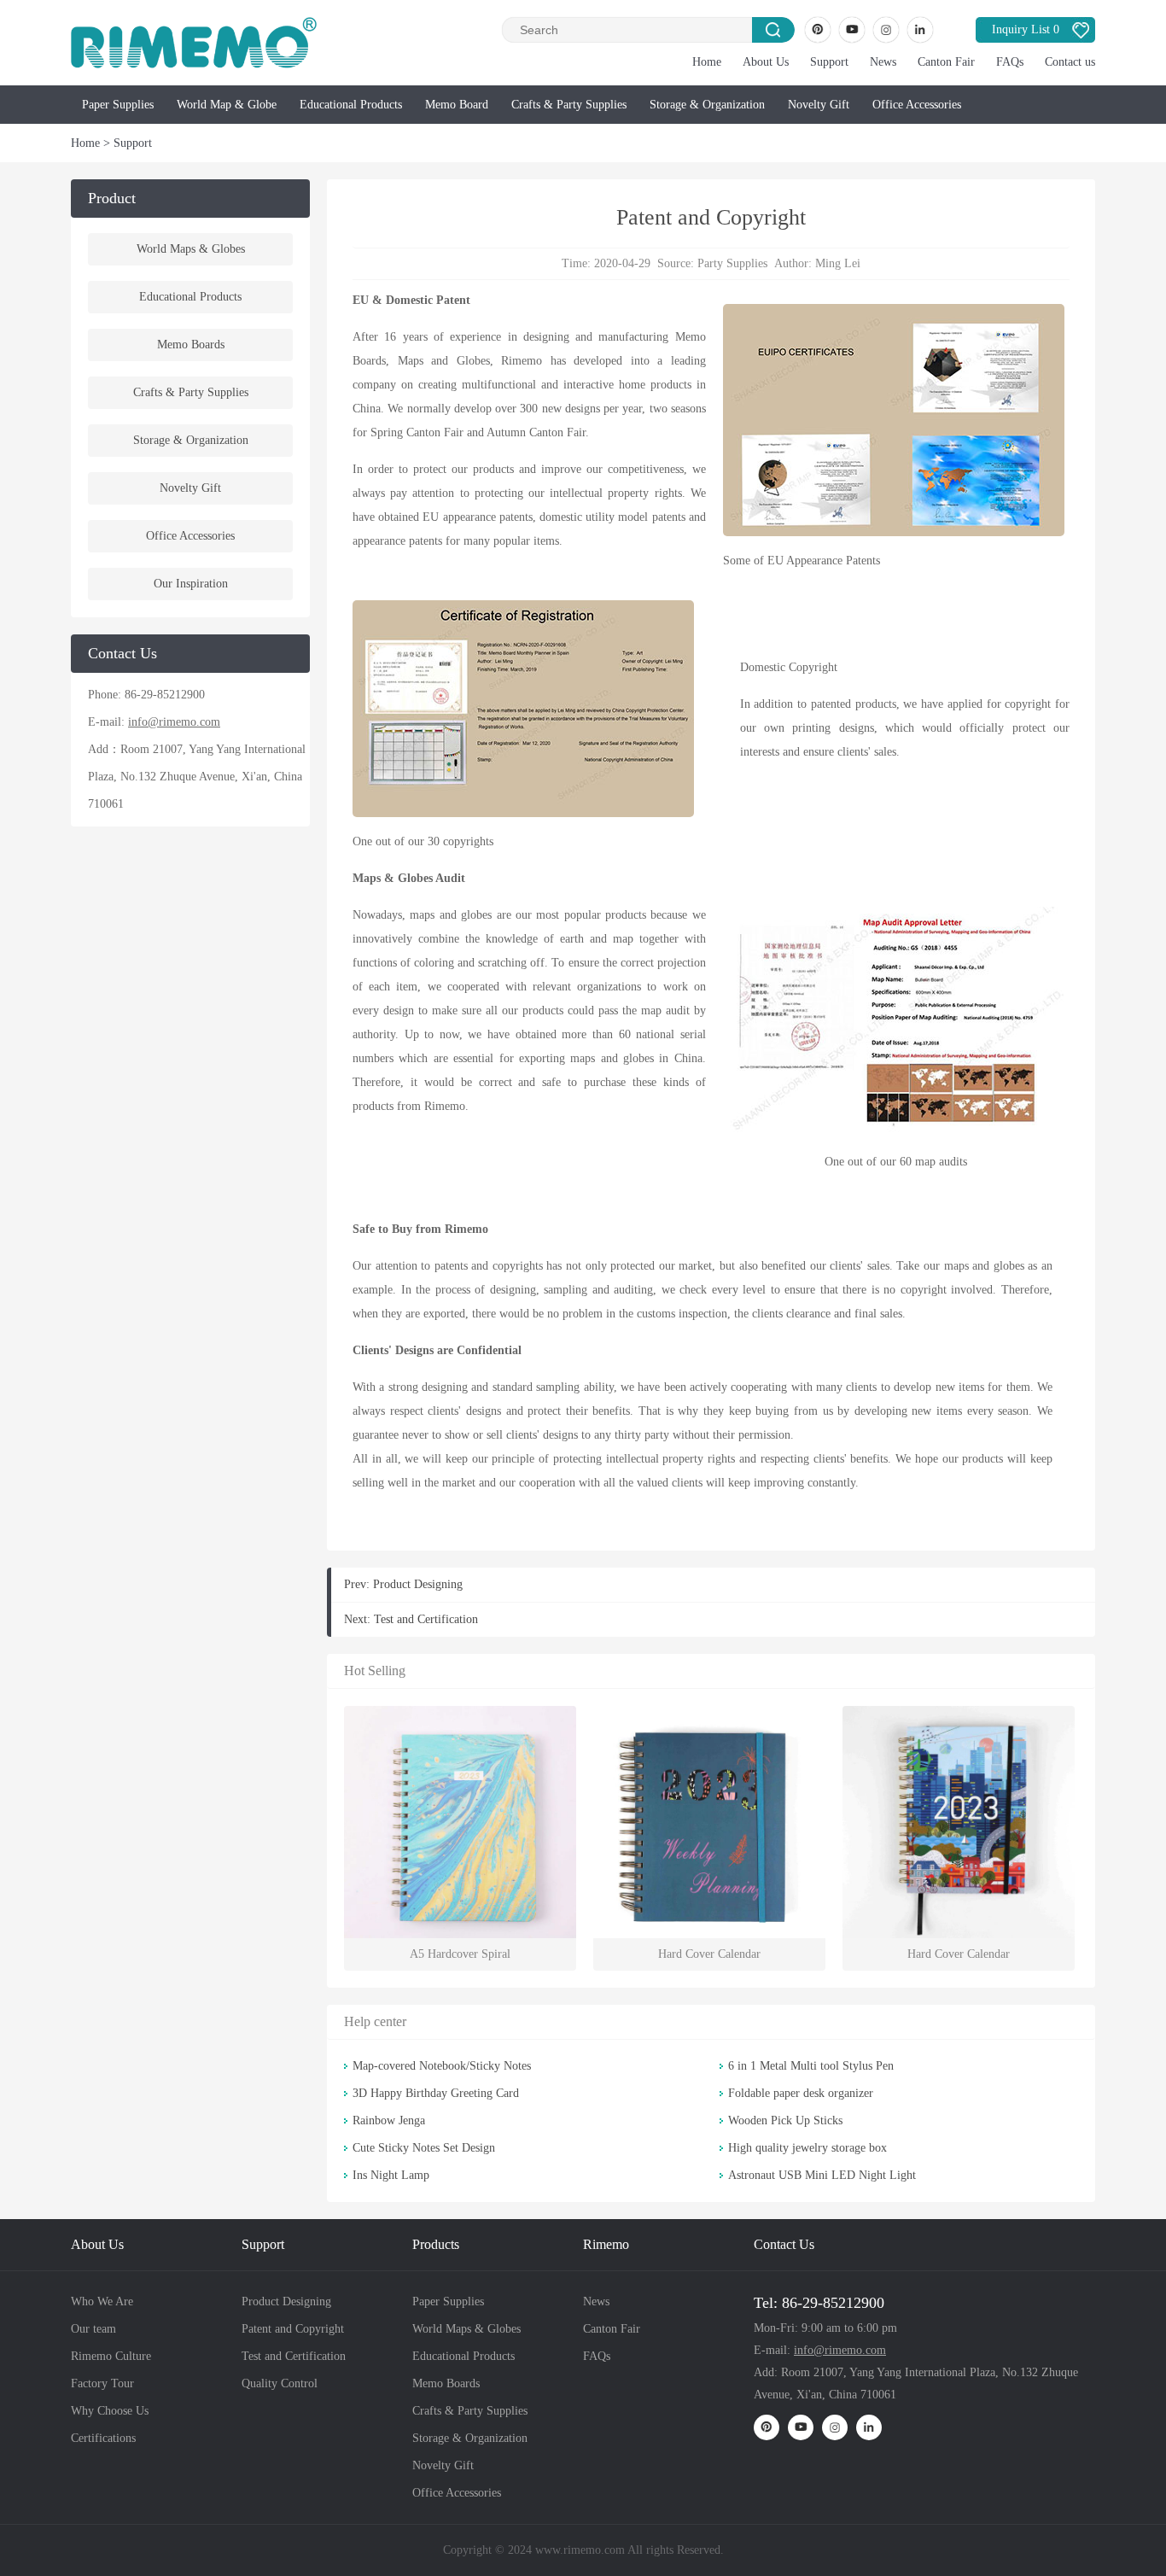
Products (436, 2244)
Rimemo (606, 2244)
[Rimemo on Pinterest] (818, 30)
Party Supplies (732, 263)
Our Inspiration (191, 584)
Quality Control (280, 2383)
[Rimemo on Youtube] (852, 30)
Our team (93, 2329)
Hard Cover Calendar (709, 1954)
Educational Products (351, 105)
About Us (766, 62)
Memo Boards (191, 345)
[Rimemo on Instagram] (886, 30)
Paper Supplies (118, 105)
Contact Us (784, 2244)
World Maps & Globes (191, 249)
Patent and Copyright (293, 2329)
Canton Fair (946, 62)
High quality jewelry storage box (807, 2148)
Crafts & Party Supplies (569, 105)
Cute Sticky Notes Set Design (424, 2148)
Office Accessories (917, 105)
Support (829, 62)
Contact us (1070, 62)
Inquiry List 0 (1026, 29)
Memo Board (457, 105)
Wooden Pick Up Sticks (785, 2120)
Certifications (103, 2438)
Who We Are (102, 2301)
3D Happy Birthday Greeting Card (436, 2093)
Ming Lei (838, 263)
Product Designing (418, 1584)
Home (707, 62)
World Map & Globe (227, 105)
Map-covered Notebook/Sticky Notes (442, 2066)
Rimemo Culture (111, 2356)
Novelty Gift (819, 105)
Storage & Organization (707, 105)
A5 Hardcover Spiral (460, 1954)
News (883, 62)
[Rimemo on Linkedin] (920, 30)
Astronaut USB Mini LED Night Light (822, 2175)
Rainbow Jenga (389, 2120)
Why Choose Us (110, 2411)
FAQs (1010, 62)
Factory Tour (102, 2383)
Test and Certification (426, 1619)
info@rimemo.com (174, 722)
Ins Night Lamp (391, 2175)
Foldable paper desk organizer (801, 2093)
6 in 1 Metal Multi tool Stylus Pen (811, 2066)
